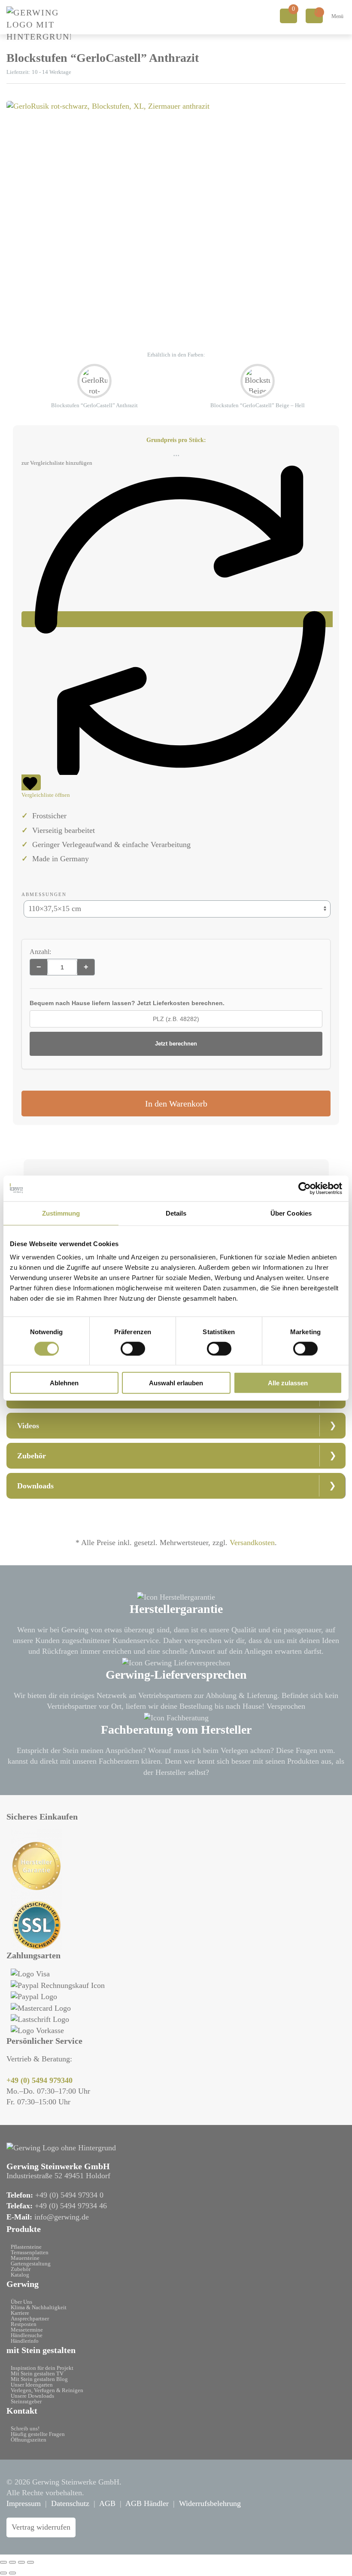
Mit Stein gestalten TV (37, 2373)
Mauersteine (25, 2258)
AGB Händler (147, 2503)
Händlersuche (27, 2335)
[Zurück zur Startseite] (39, 24)
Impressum (24, 2503)
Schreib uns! (25, 2428)
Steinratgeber (26, 2401)
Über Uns (21, 2302)
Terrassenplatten (30, 2252)
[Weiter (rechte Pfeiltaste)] (12, 2573)
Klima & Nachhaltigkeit (39, 2307)
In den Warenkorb (176, 1104)
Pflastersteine (26, 2247)
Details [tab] (176, 1213)
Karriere (20, 2313)
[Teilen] (21, 2562)
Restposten (24, 2324)
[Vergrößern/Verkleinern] (3, 2562)
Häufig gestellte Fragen (38, 2434)
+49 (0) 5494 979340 (39, 2080)
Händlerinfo (25, 2341)
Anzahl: (40, 952)
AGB (107, 2503)
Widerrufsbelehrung (210, 2503)
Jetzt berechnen (176, 1044)
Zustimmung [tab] (61, 1213)
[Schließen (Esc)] (30, 2562)
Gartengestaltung (31, 2264)
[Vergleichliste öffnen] (314, 16)
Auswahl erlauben (176, 1383)
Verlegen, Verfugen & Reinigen (47, 2390)
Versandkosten (252, 1543)
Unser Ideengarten (32, 2385)
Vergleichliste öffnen (46, 795)
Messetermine (27, 2330)
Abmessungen (44, 894)
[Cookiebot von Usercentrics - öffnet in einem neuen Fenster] (305, 1188)
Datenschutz (70, 2503)
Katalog (20, 2275)
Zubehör (21, 2269)
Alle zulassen (288, 1383)
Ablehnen (64, 1383)
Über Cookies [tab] (291, 1213)
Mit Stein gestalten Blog (39, 2379)
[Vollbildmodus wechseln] (12, 2562)
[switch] (133, 1348)
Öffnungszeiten (29, 2440)
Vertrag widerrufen (41, 2527)
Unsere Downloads (32, 2396)
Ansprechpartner (30, 2318)
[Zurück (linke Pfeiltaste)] (3, 2573)
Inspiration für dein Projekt (42, 2368)
